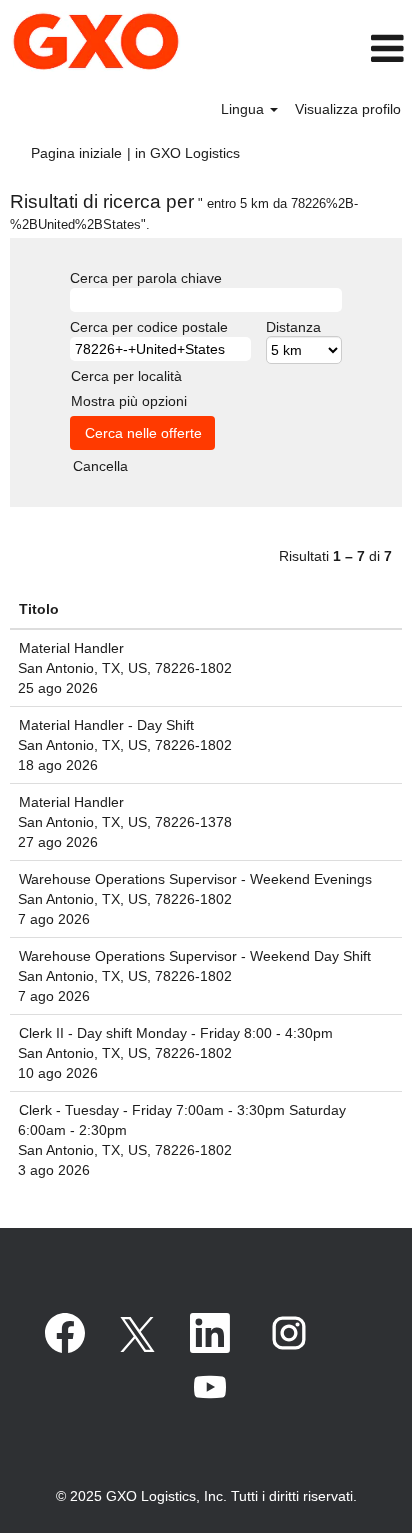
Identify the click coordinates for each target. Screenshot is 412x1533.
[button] (354, 48)
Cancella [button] (100, 466)
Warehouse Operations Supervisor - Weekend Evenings (195, 879)
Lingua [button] (244, 109)
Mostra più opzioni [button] (129, 401)
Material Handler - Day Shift (106, 725)
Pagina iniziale (76, 153)
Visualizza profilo (348, 109)
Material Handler (71, 648)
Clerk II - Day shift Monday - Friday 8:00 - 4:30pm (176, 1033)
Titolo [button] (39, 609)
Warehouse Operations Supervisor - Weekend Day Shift (195, 956)
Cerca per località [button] (126, 376)
